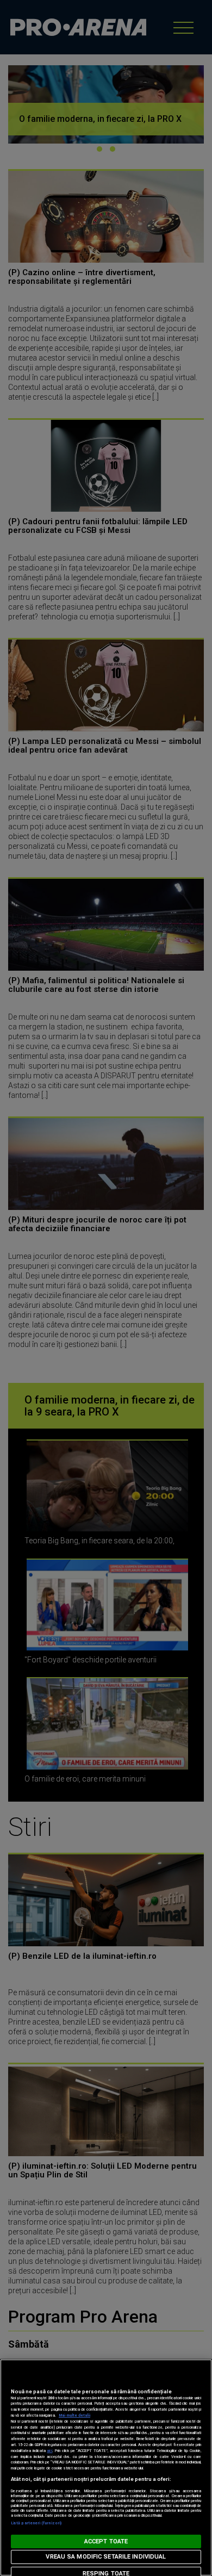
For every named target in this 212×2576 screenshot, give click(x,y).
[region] (106, 2468)
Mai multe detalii (74, 2415)
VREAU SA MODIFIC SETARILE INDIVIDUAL (106, 2557)
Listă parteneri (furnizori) (36, 2523)
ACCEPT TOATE (106, 2541)
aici (49, 2451)
